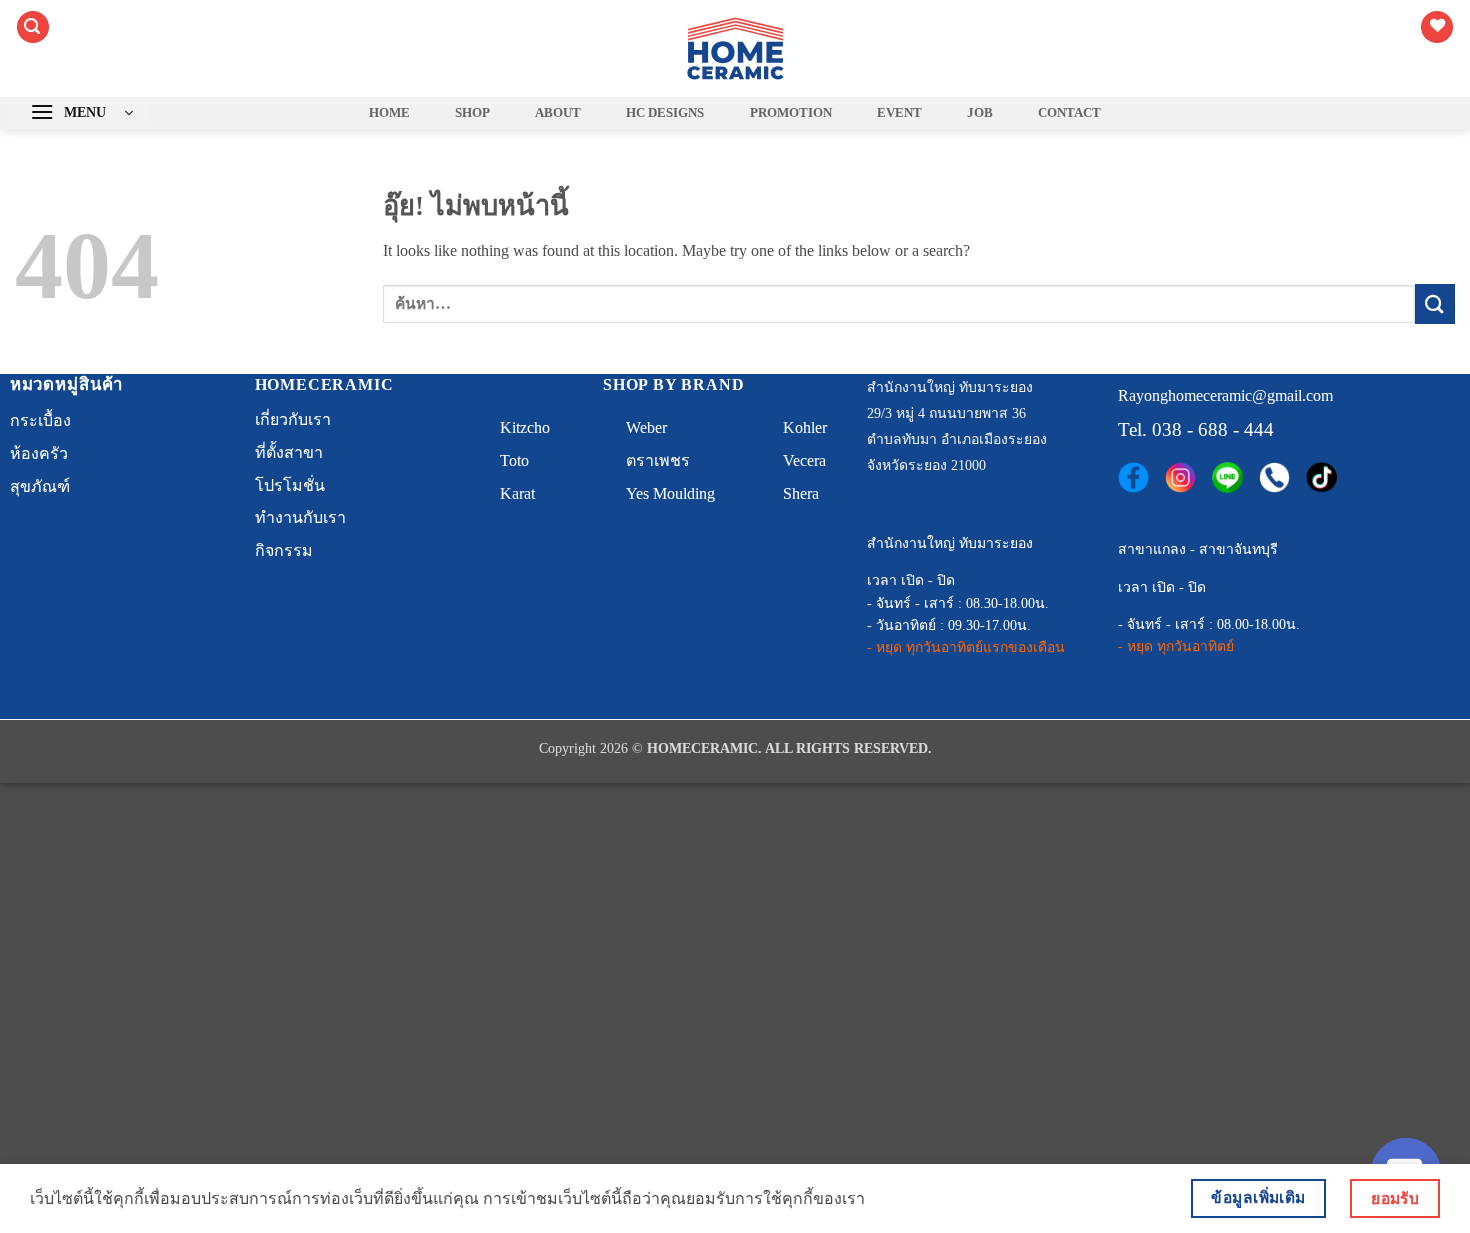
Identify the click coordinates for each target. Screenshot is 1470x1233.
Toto (514, 460)
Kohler (805, 427)
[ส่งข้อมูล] (1435, 303)
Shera (801, 493)
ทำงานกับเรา (300, 517)
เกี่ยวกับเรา (293, 419)
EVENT (899, 113)
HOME (389, 113)
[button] (33, 27)
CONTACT (1069, 113)
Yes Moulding (670, 493)
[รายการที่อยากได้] (1437, 27)
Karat (517, 493)
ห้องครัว (39, 453)
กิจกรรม (284, 550)
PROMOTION (791, 113)
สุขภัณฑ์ (40, 486)
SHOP (472, 113)
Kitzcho (525, 427)
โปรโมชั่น (290, 485)
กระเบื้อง (40, 420)
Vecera (804, 460)
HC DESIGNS (665, 113)
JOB (980, 113)
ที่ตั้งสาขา (289, 452)
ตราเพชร (658, 460)
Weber (646, 427)
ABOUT (558, 113)
